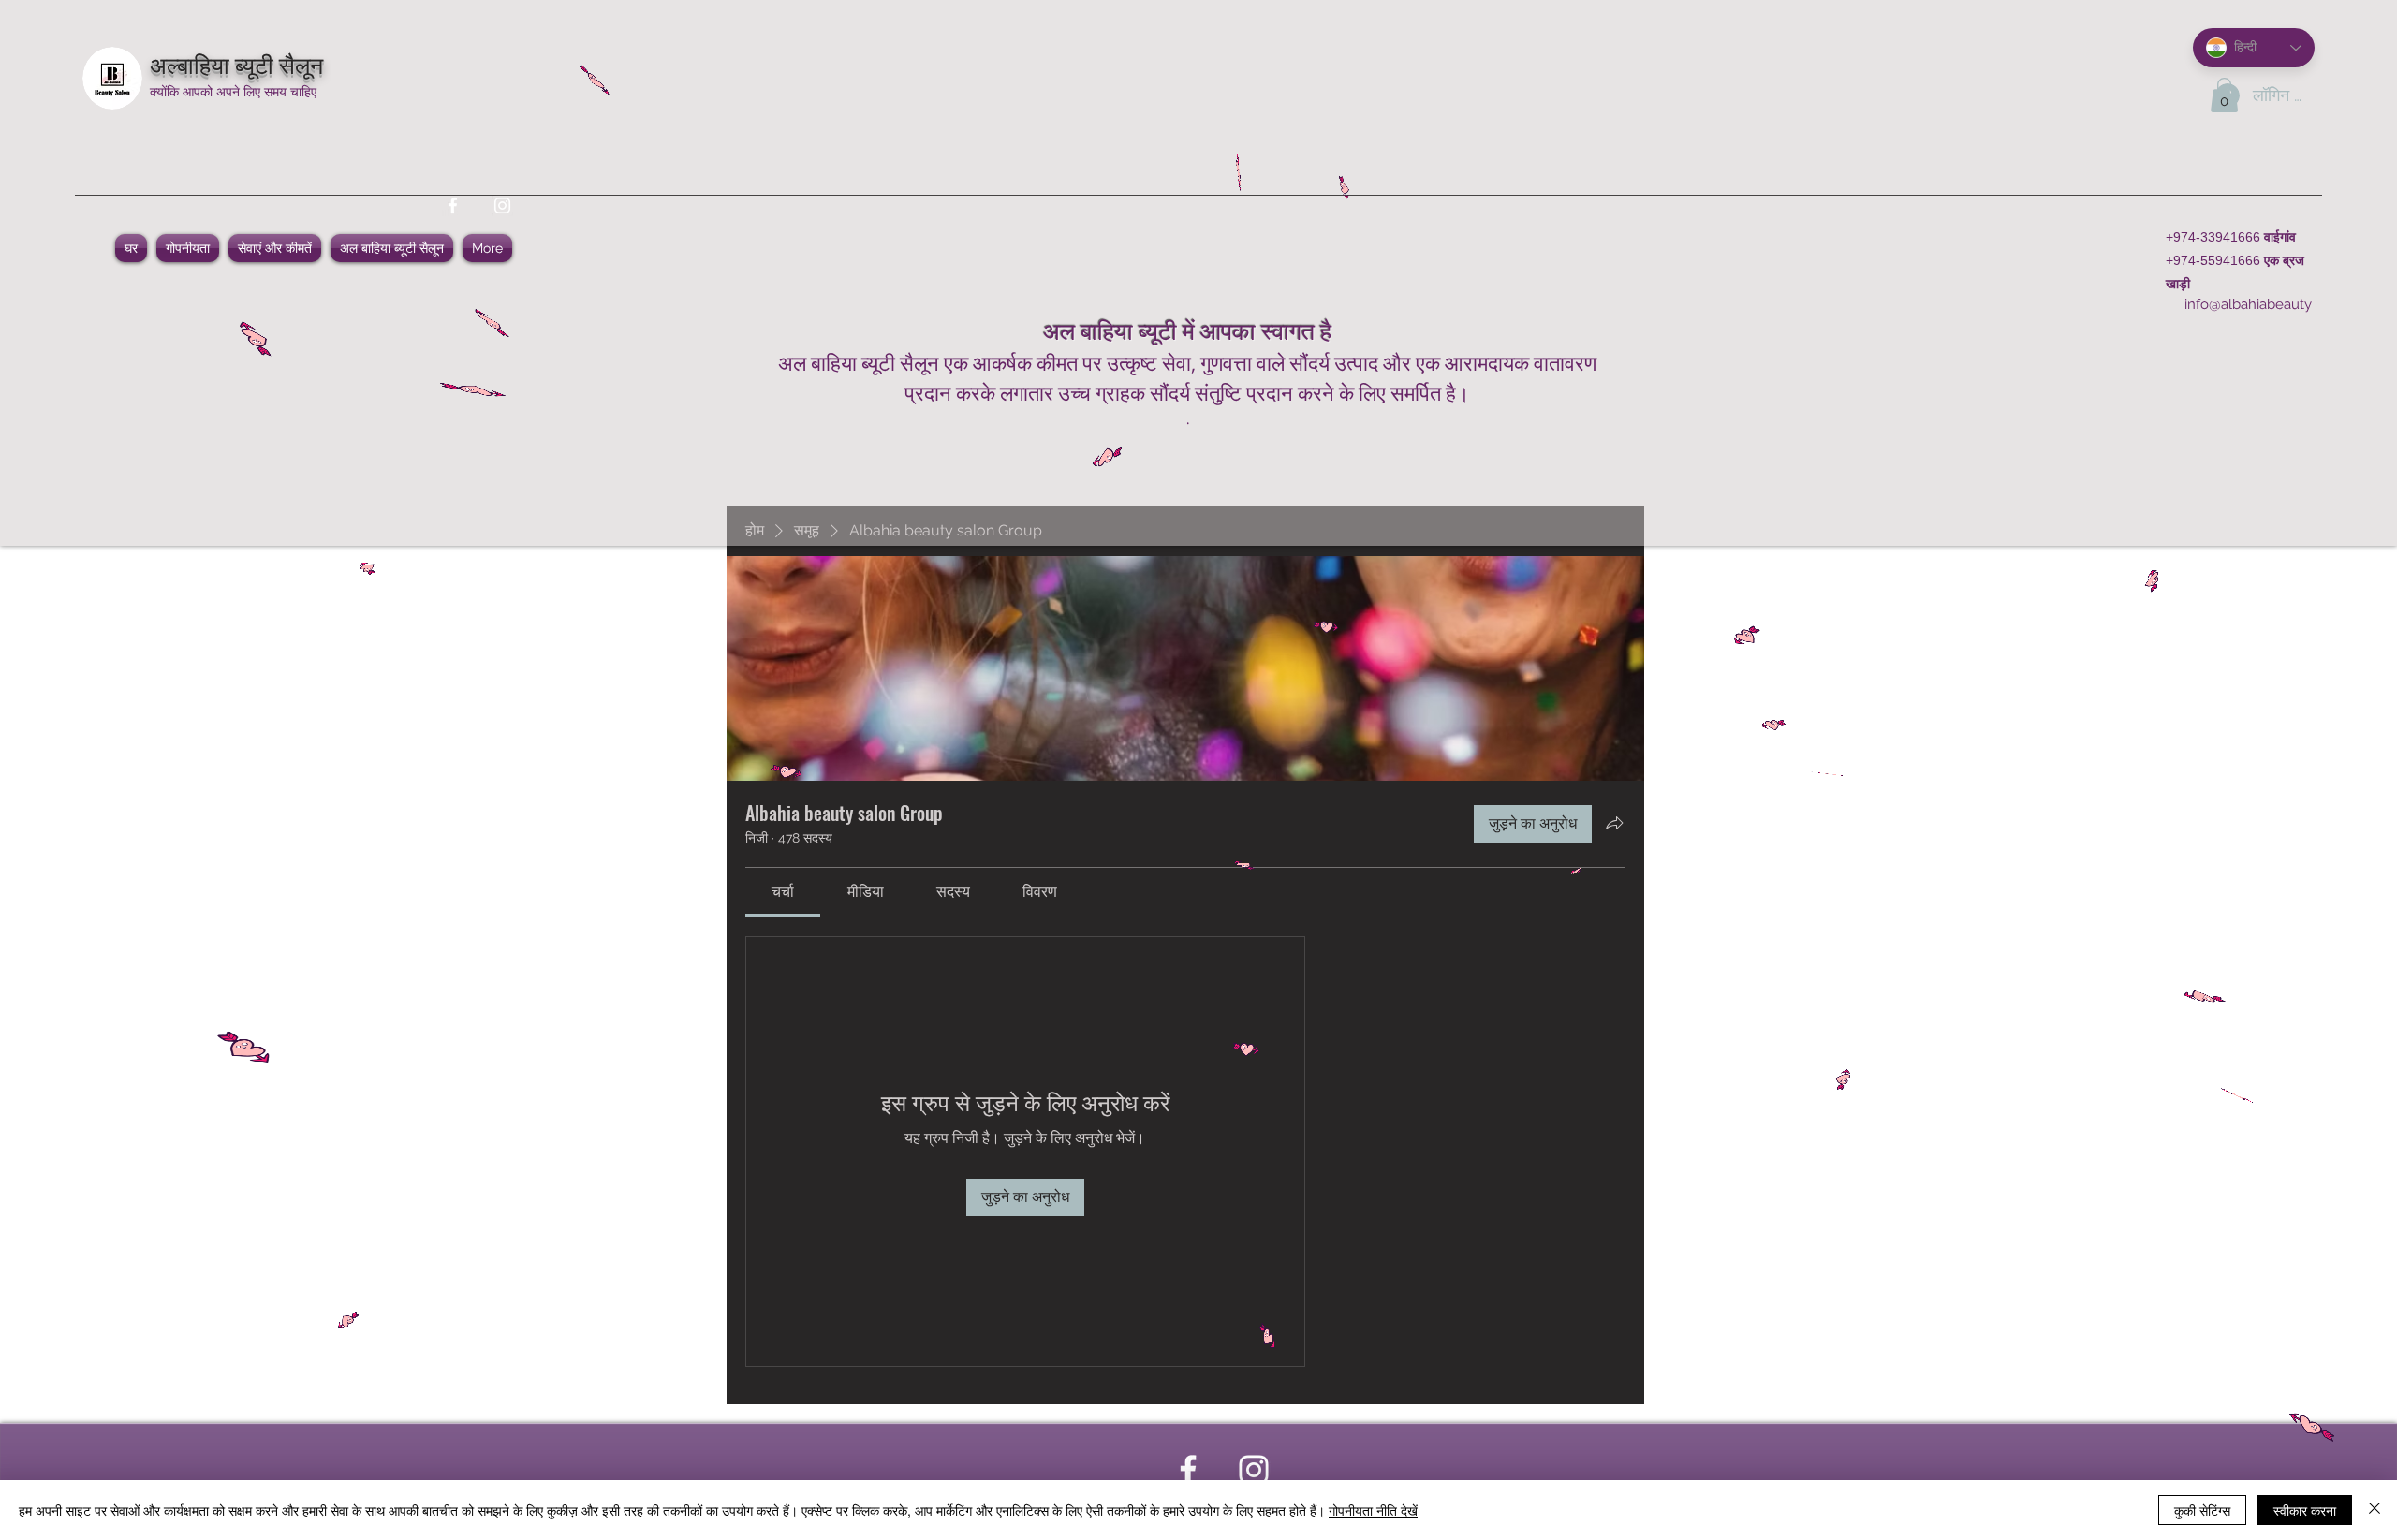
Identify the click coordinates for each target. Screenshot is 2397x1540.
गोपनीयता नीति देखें (1373, 1510)
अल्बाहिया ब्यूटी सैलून (236, 63)
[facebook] (453, 205)
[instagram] (502, 205)
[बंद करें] (2375, 1510)
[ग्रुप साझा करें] (1614, 823)
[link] (783, 892)
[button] (2224, 95)
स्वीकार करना (2305, 1510)
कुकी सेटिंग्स (2202, 1510)
